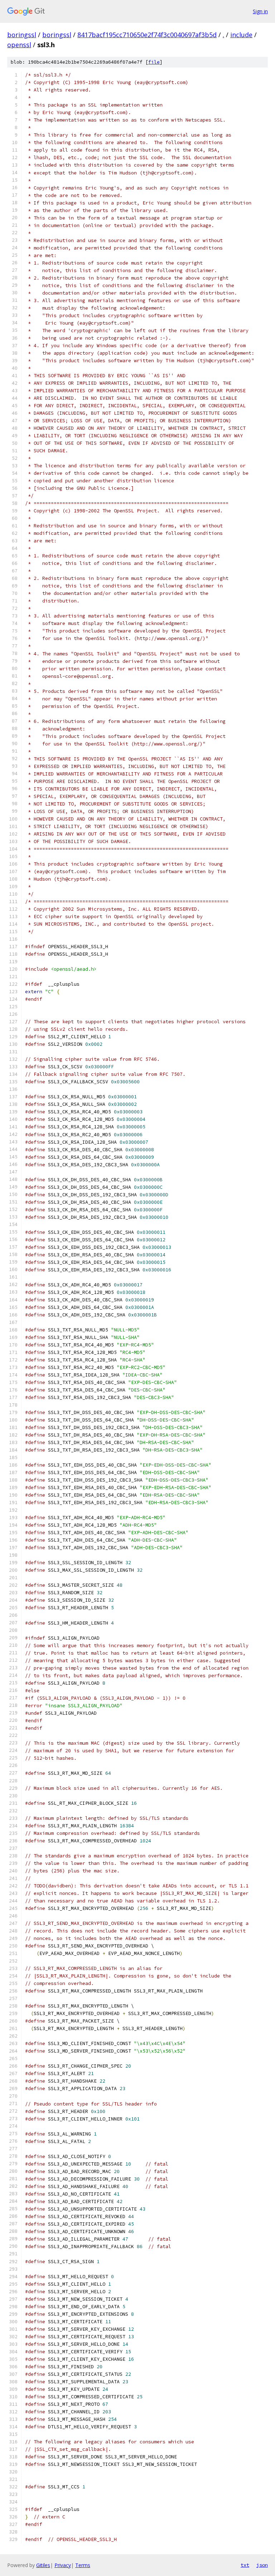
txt (245, 2565)
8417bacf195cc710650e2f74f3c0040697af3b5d (147, 35)
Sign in (260, 11)
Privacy (63, 2565)
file (154, 62)
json (262, 2565)
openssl (19, 45)
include (241, 35)
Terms (83, 2565)
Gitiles (43, 2565)
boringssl (22, 35)
